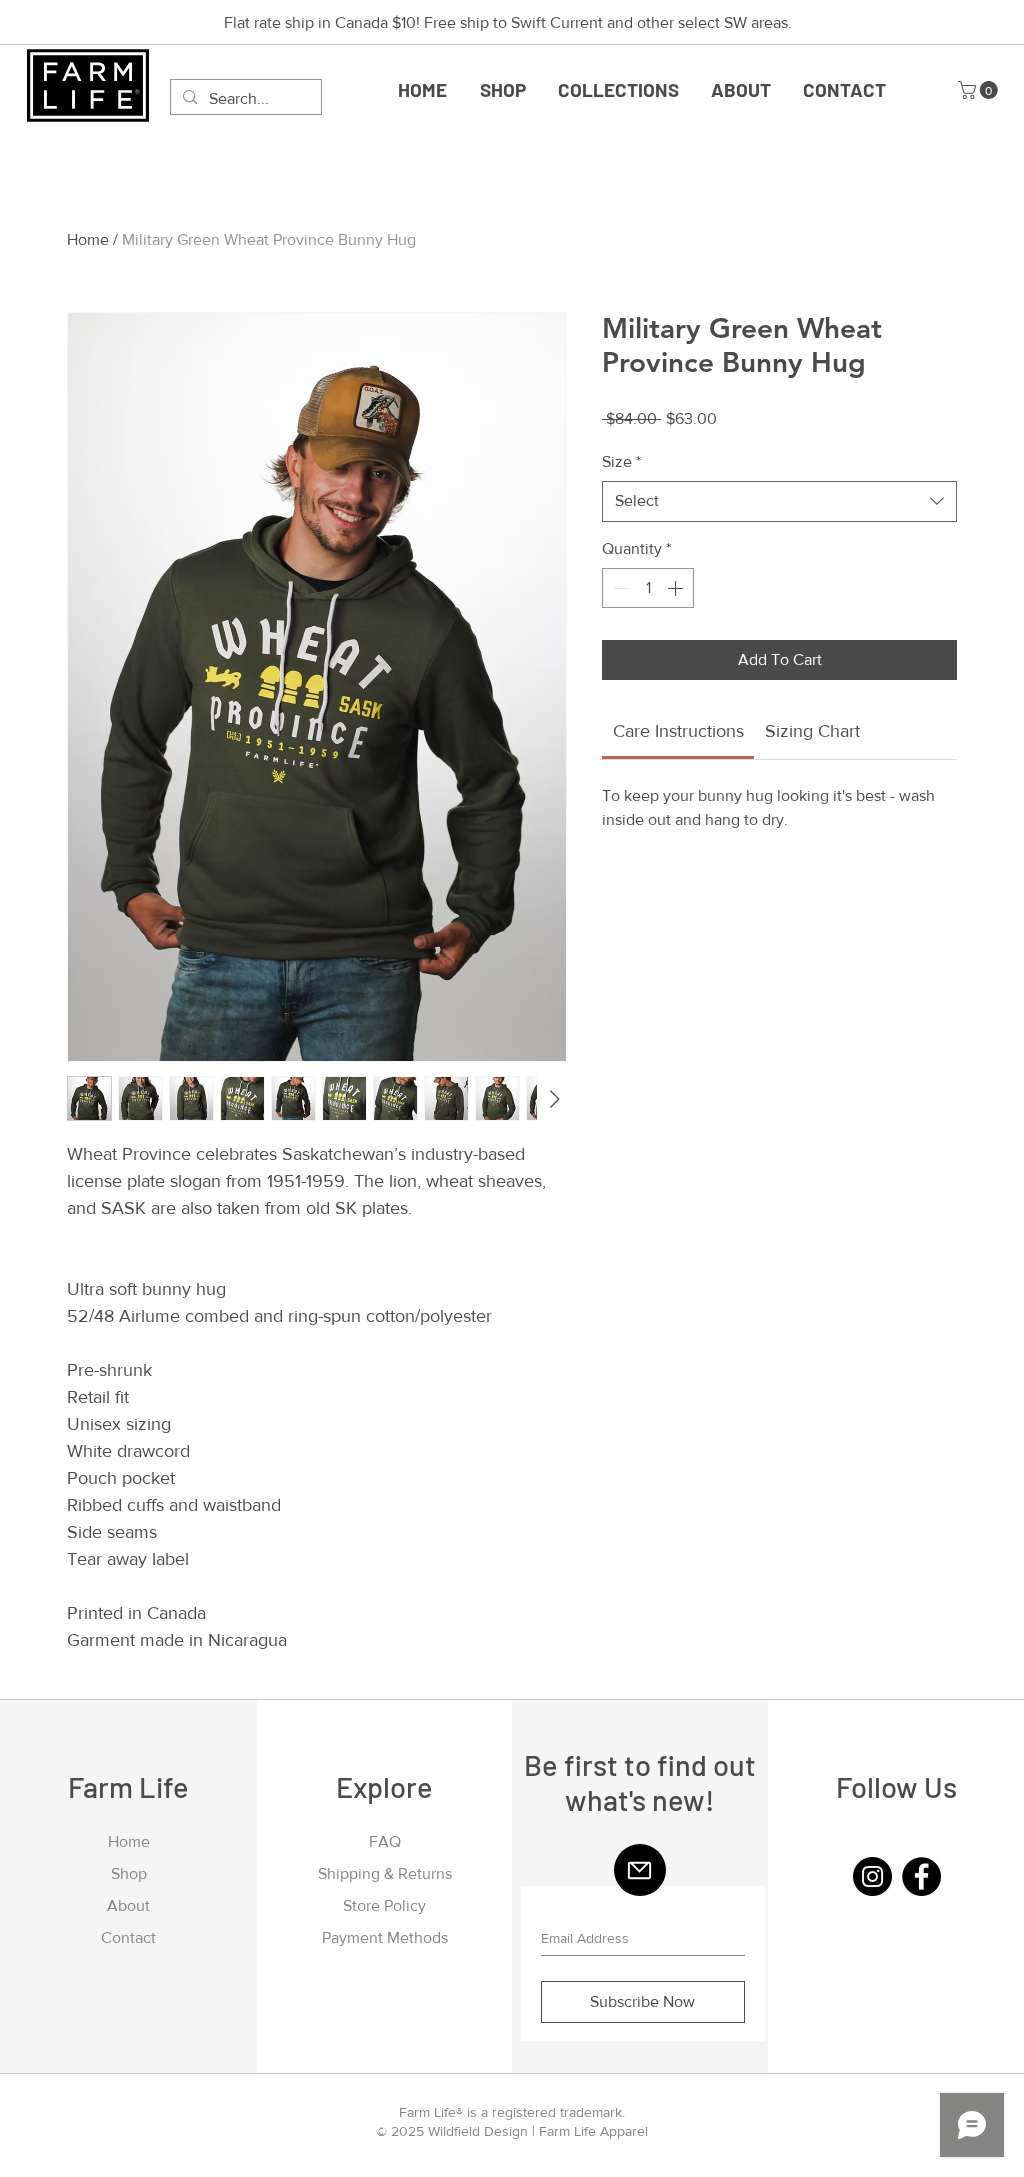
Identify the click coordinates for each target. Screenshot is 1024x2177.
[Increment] (677, 588)
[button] (618, 90)
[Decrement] (619, 588)
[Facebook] (921, 1876)
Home (88, 239)
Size (621, 461)
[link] (678, 731)
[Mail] (640, 1870)
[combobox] (779, 501)
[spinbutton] (648, 588)
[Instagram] (872, 1876)
